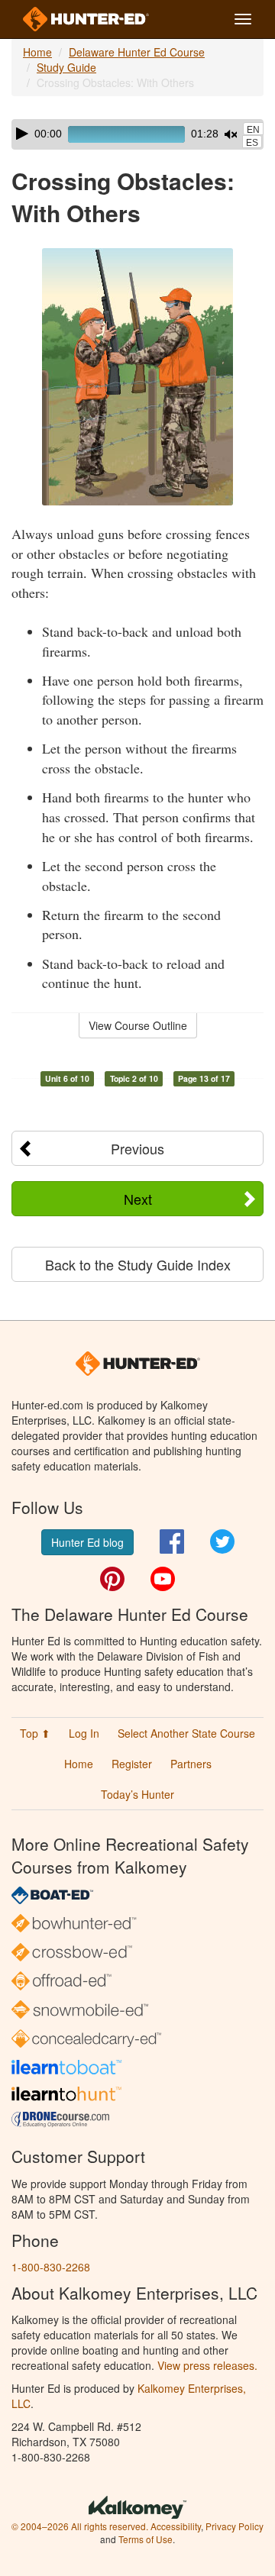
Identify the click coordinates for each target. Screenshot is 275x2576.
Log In (84, 1733)
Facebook (172, 1541)
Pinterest (112, 1579)
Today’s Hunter (137, 1794)
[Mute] (231, 134)
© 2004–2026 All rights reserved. (80, 2526)
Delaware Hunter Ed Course (137, 52)
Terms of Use (146, 2539)
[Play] (22, 134)
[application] (137, 134)
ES (252, 143)
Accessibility (176, 2526)
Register (132, 1764)
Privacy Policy (235, 2526)
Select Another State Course (186, 1733)
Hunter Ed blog (87, 1542)
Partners (191, 1764)
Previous (137, 1148)
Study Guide (66, 67)
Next (138, 1199)
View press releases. (207, 2365)
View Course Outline (138, 1025)
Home (37, 52)
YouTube (163, 1579)
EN (253, 130)
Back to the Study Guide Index (138, 1264)
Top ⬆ (35, 1733)
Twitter (222, 1541)
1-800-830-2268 (51, 2267)
